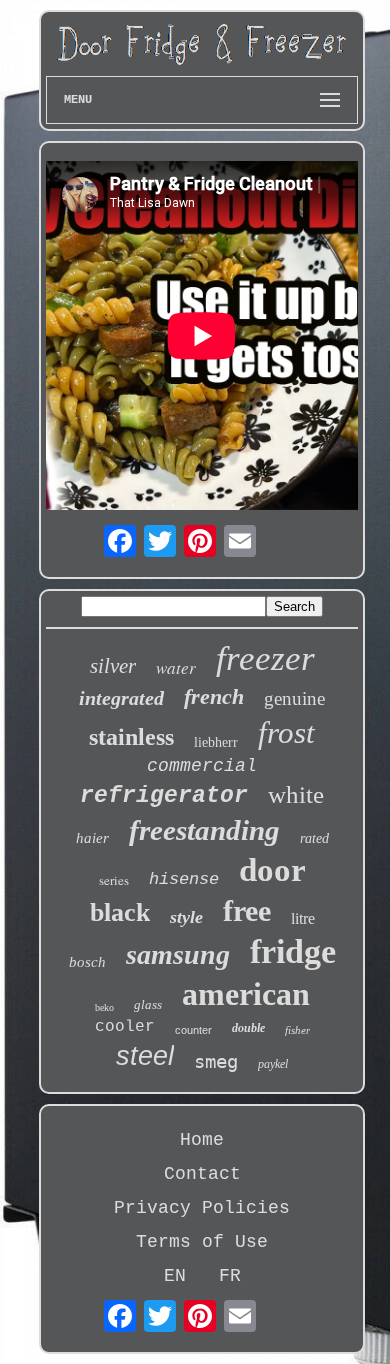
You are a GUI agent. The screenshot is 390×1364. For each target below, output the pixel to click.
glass (148, 1004)
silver (113, 666)
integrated (121, 698)
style (186, 917)
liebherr (216, 742)
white (296, 794)
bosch (87, 962)
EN (175, 1276)
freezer (265, 658)
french (214, 696)
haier (92, 838)
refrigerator (164, 796)
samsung (178, 954)
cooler (125, 1027)
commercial (202, 766)
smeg (216, 1061)
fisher (297, 1030)
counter (193, 1030)
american (246, 994)
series (114, 880)
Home (202, 1140)
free (247, 910)
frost (286, 732)
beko (104, 1007)
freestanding (204, 830)
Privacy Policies (202, 1208)
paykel (273, 1064)
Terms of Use (202, 1242)
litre (303, 918)
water (176, 667)
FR (230, 1276)
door (272, 870)
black (120, 912)
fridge (293, 951)
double (248, 1028)
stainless (131, 737)
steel (145, 1056)
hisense (184, 879)
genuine (294, 698)
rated (314, 838)
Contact (202, 1174)
